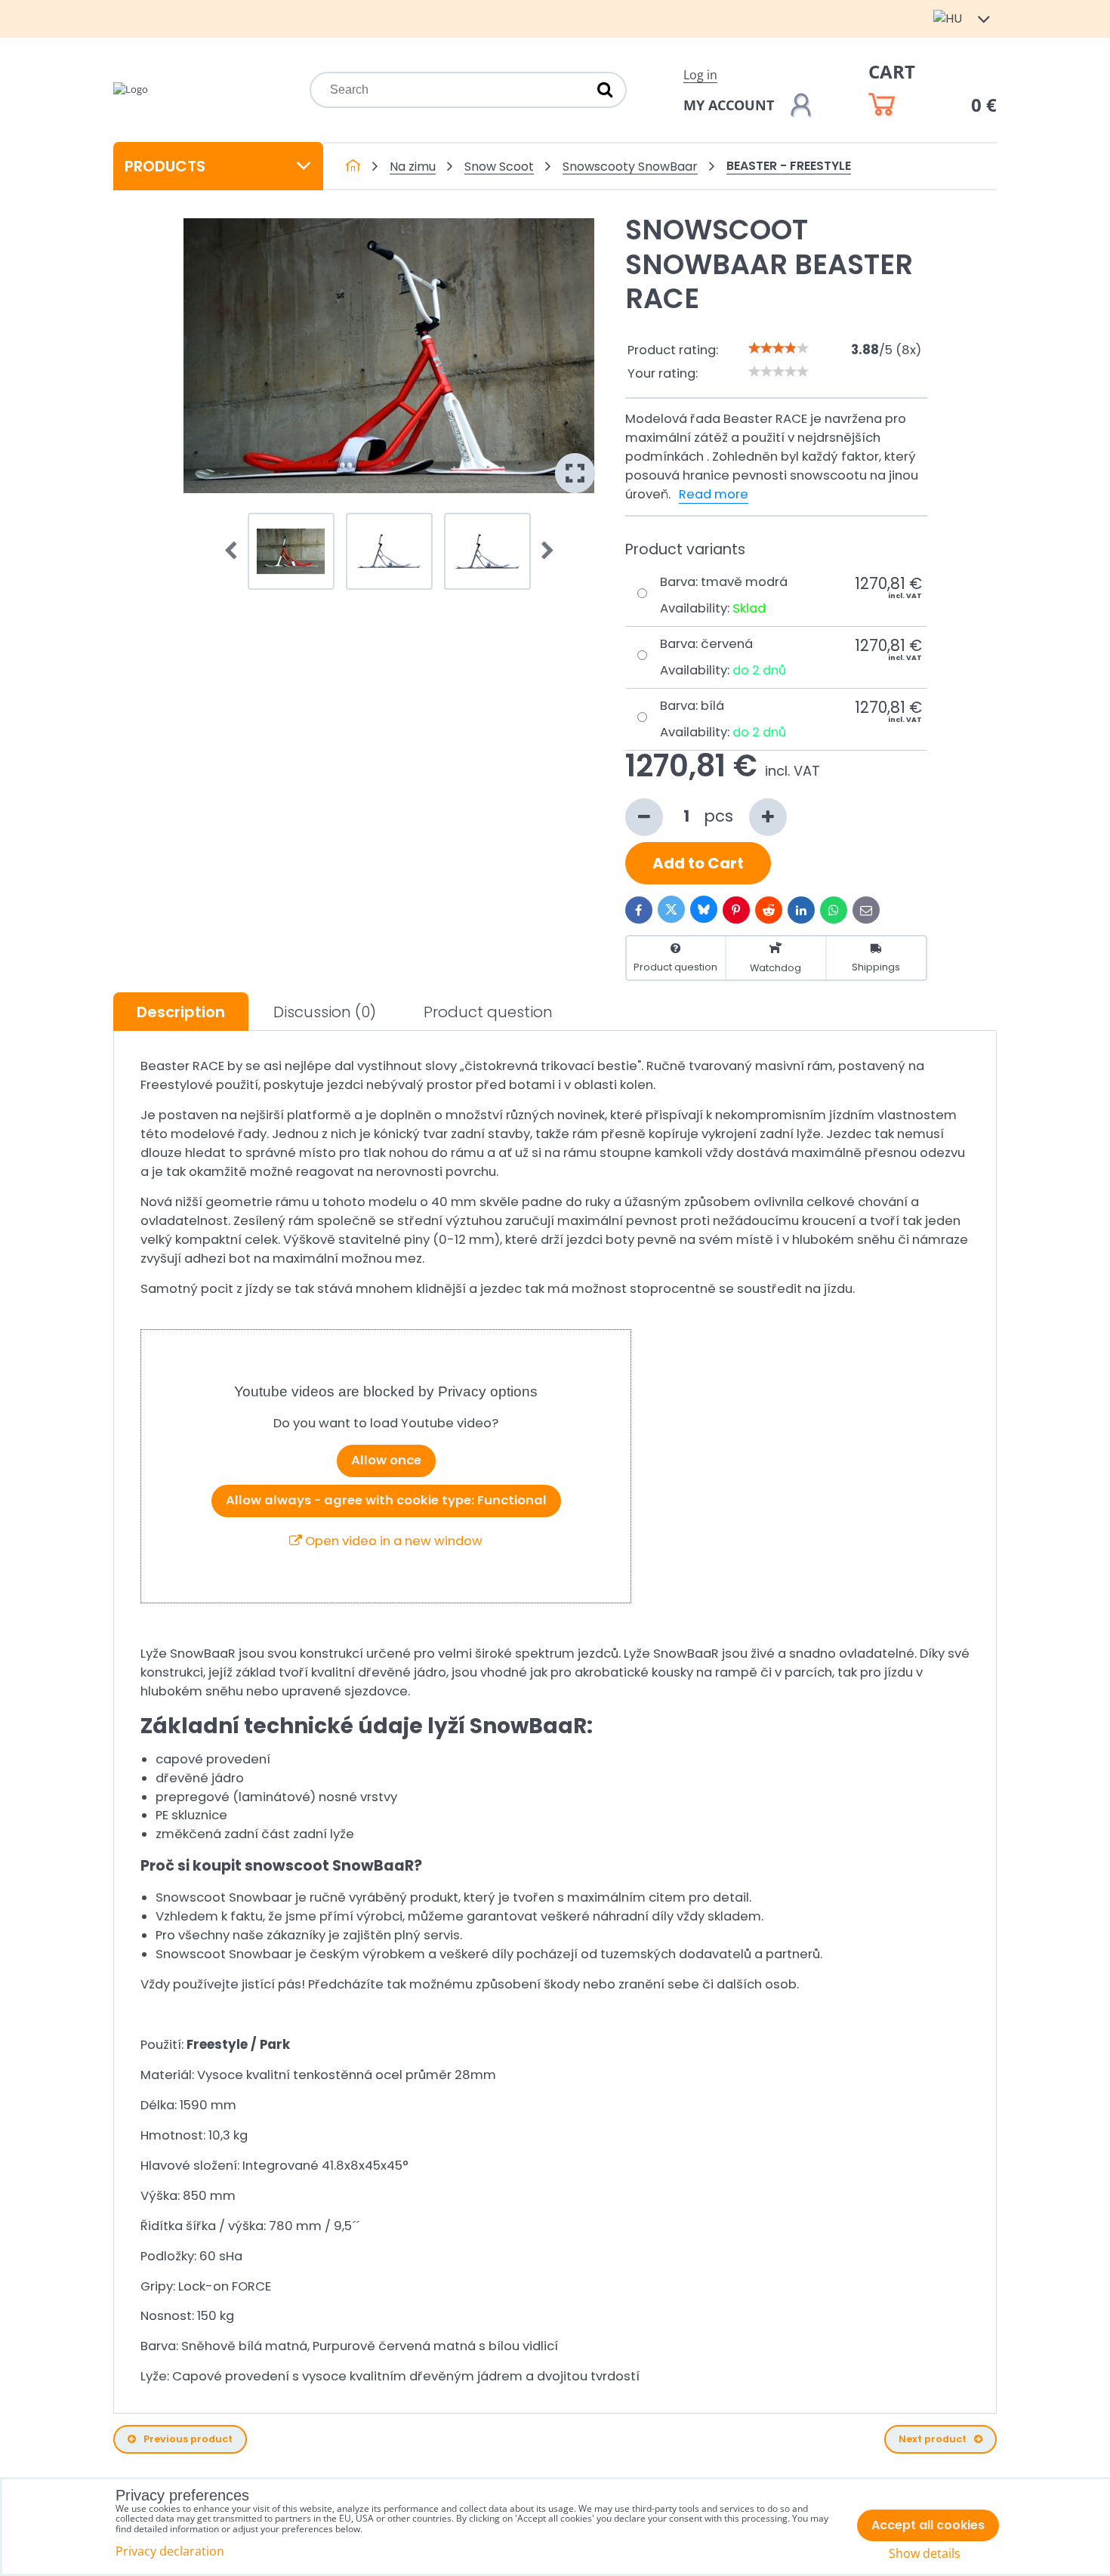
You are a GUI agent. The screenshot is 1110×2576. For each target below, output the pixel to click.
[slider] (779, 348)
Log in (700, 75)
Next (543, 551)
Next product (933, 2439)
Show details (925, 2554)
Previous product (188, 2439)
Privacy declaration (170, 2551)
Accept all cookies (928, 2525)
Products (165, 166)
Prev (236, 551)
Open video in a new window (392, 1541)
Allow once (386, 1460)
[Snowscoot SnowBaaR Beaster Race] (389, 356)
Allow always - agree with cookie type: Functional (386, 1500)
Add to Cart (698, 863)
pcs (721, 816)
